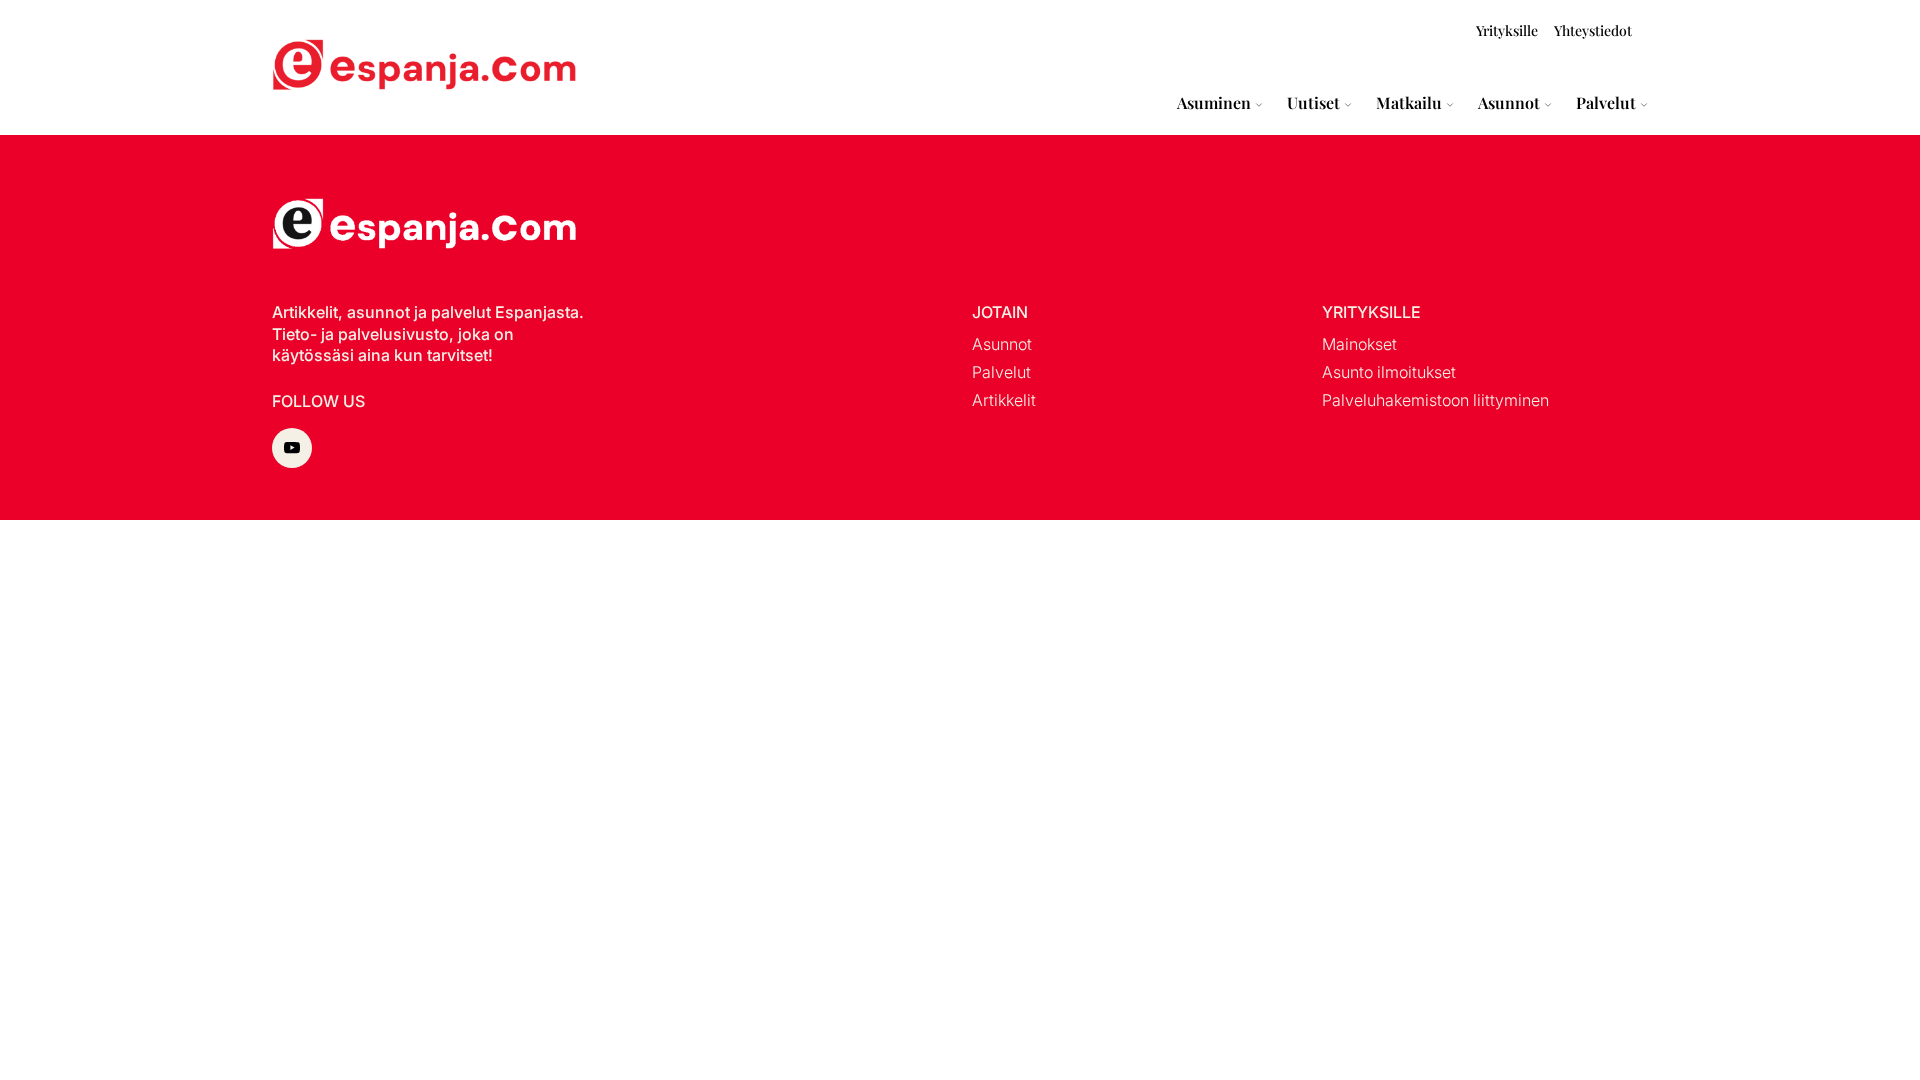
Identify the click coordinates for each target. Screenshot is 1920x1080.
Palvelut (1606, 103)
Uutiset (1313, 103)
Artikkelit (1004, 400)
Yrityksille (1507, 30)
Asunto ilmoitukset (1389, 372)
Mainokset (1359, 344)
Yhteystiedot (1593, 30)
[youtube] (292, 448)
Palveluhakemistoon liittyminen (1435, 400)
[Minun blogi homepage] (320, 67)
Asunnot (1509, 103)
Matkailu (1409, 103)
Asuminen (1214, 103)
